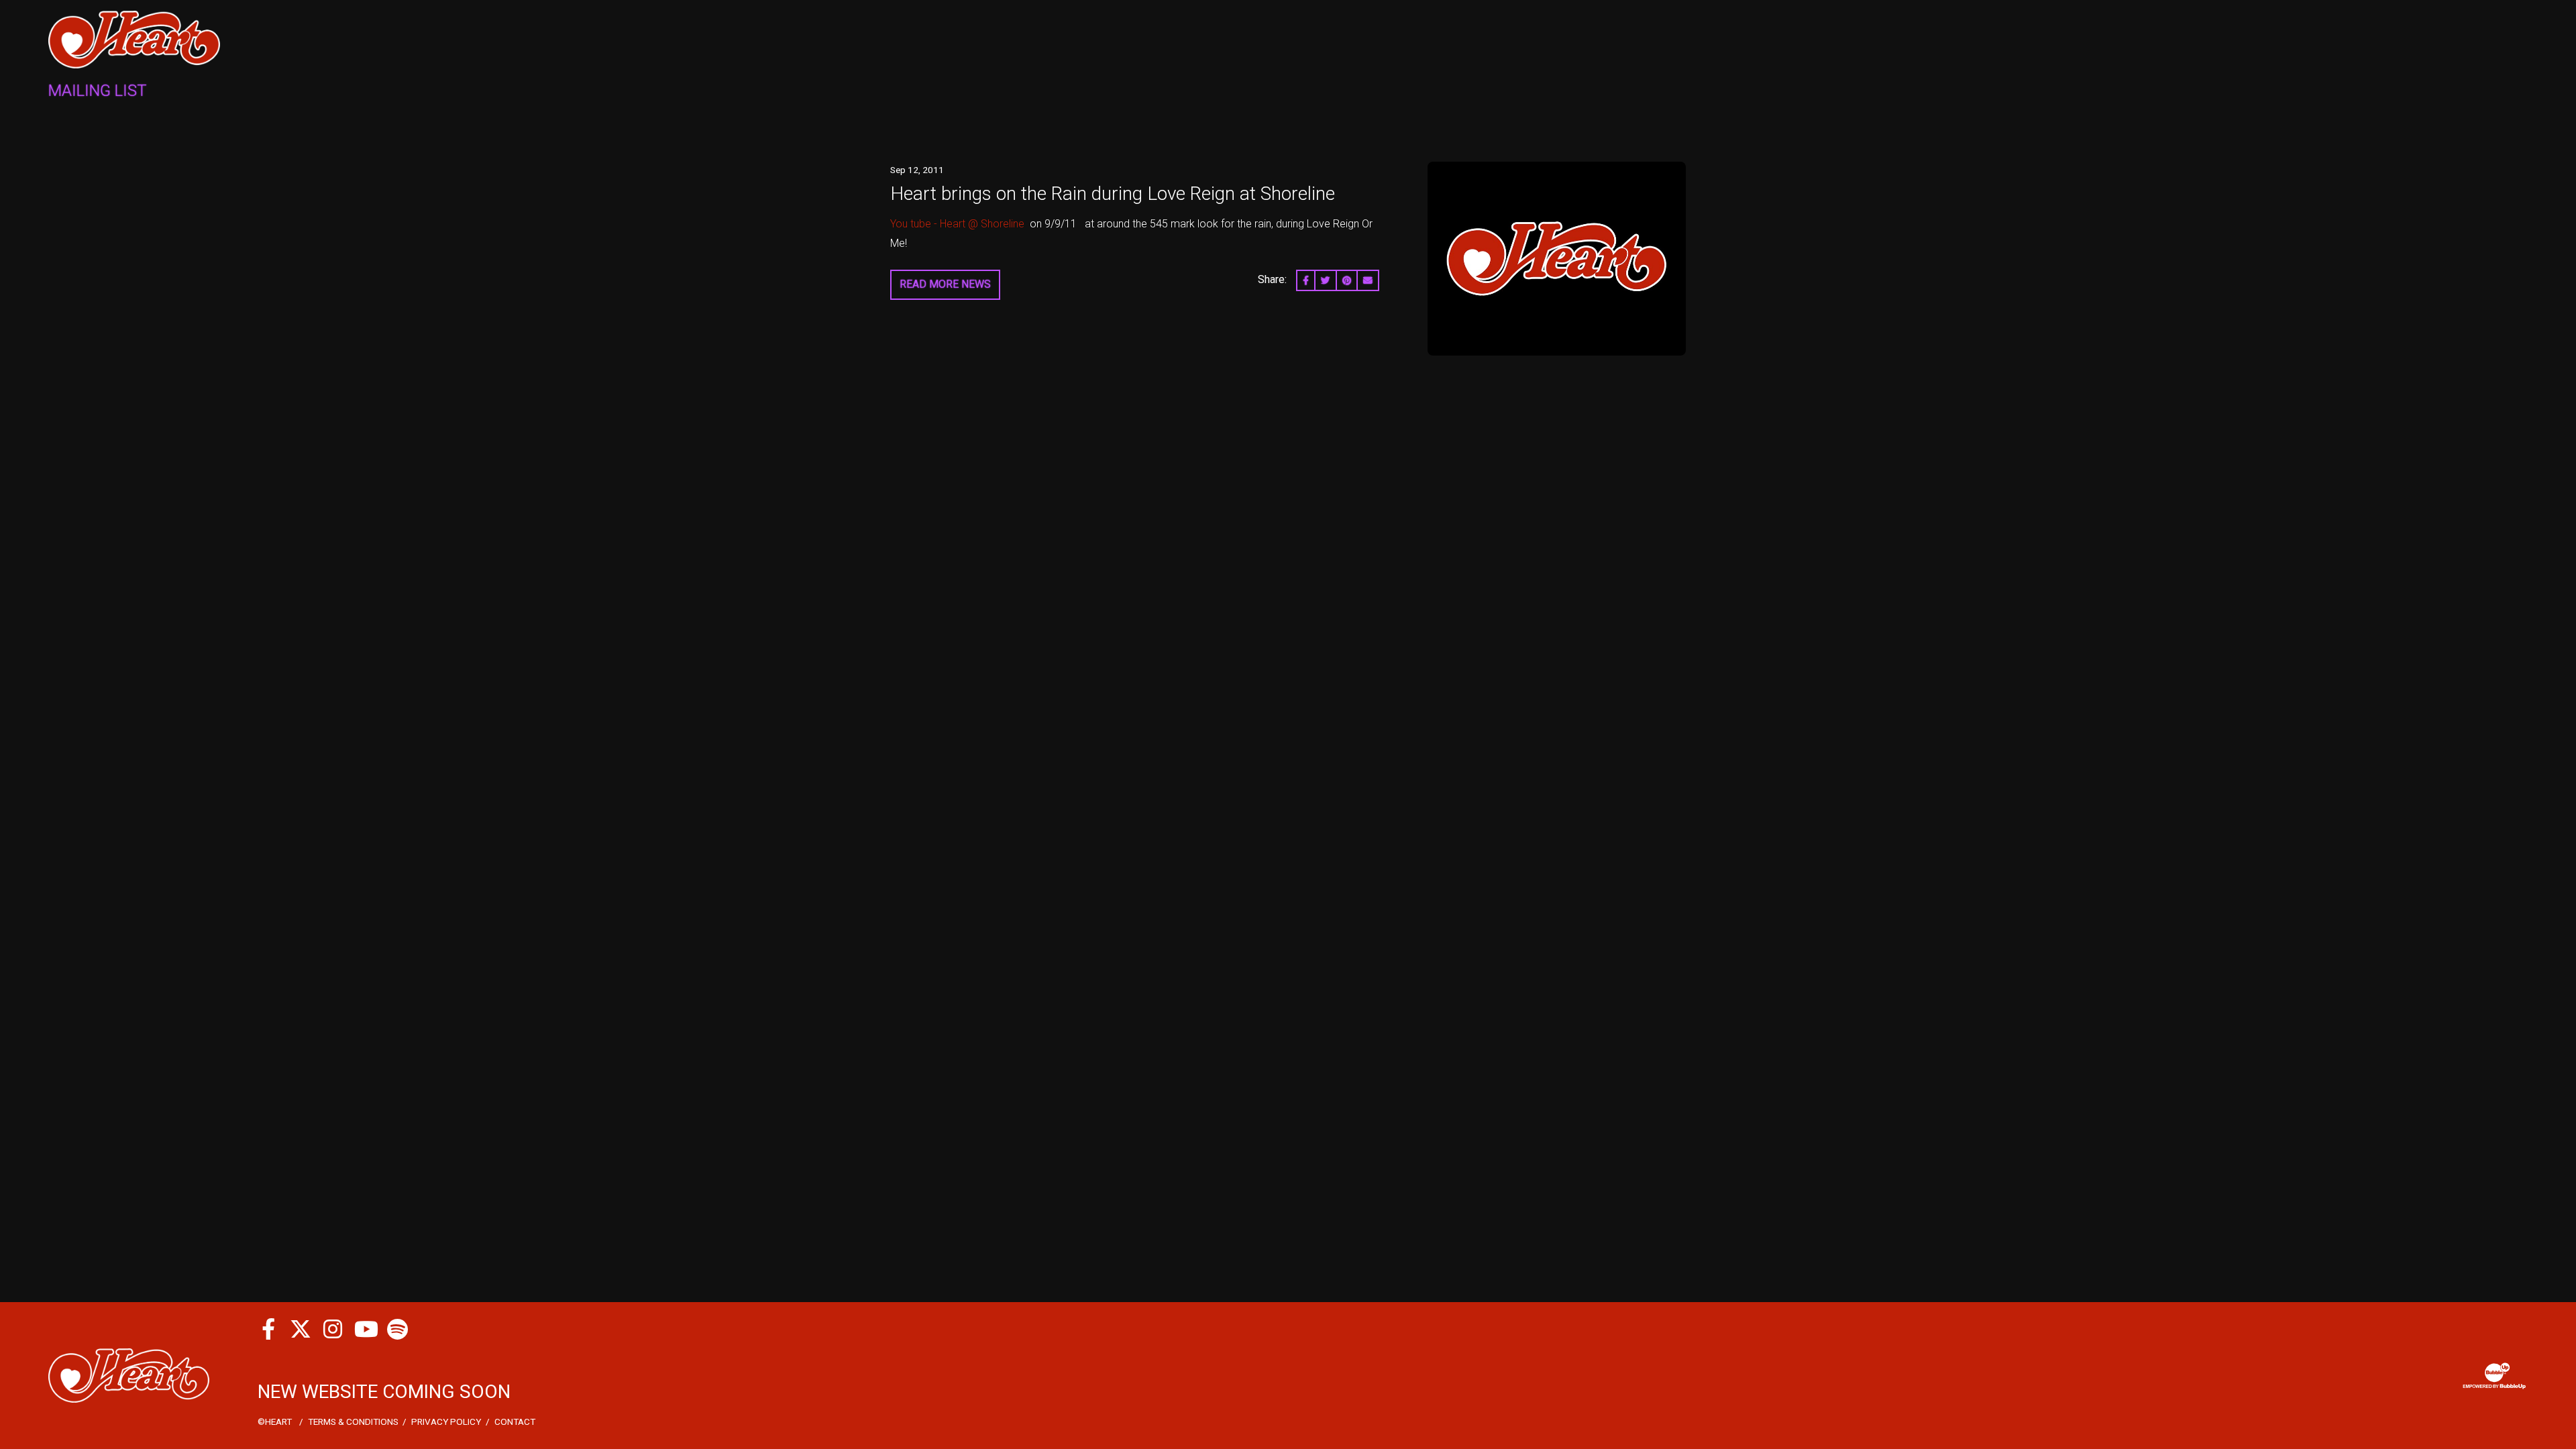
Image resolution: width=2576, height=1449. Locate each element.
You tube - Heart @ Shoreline (957, 224)
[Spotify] (397, 1329)
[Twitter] (301, 1329)
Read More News (945, 284)
